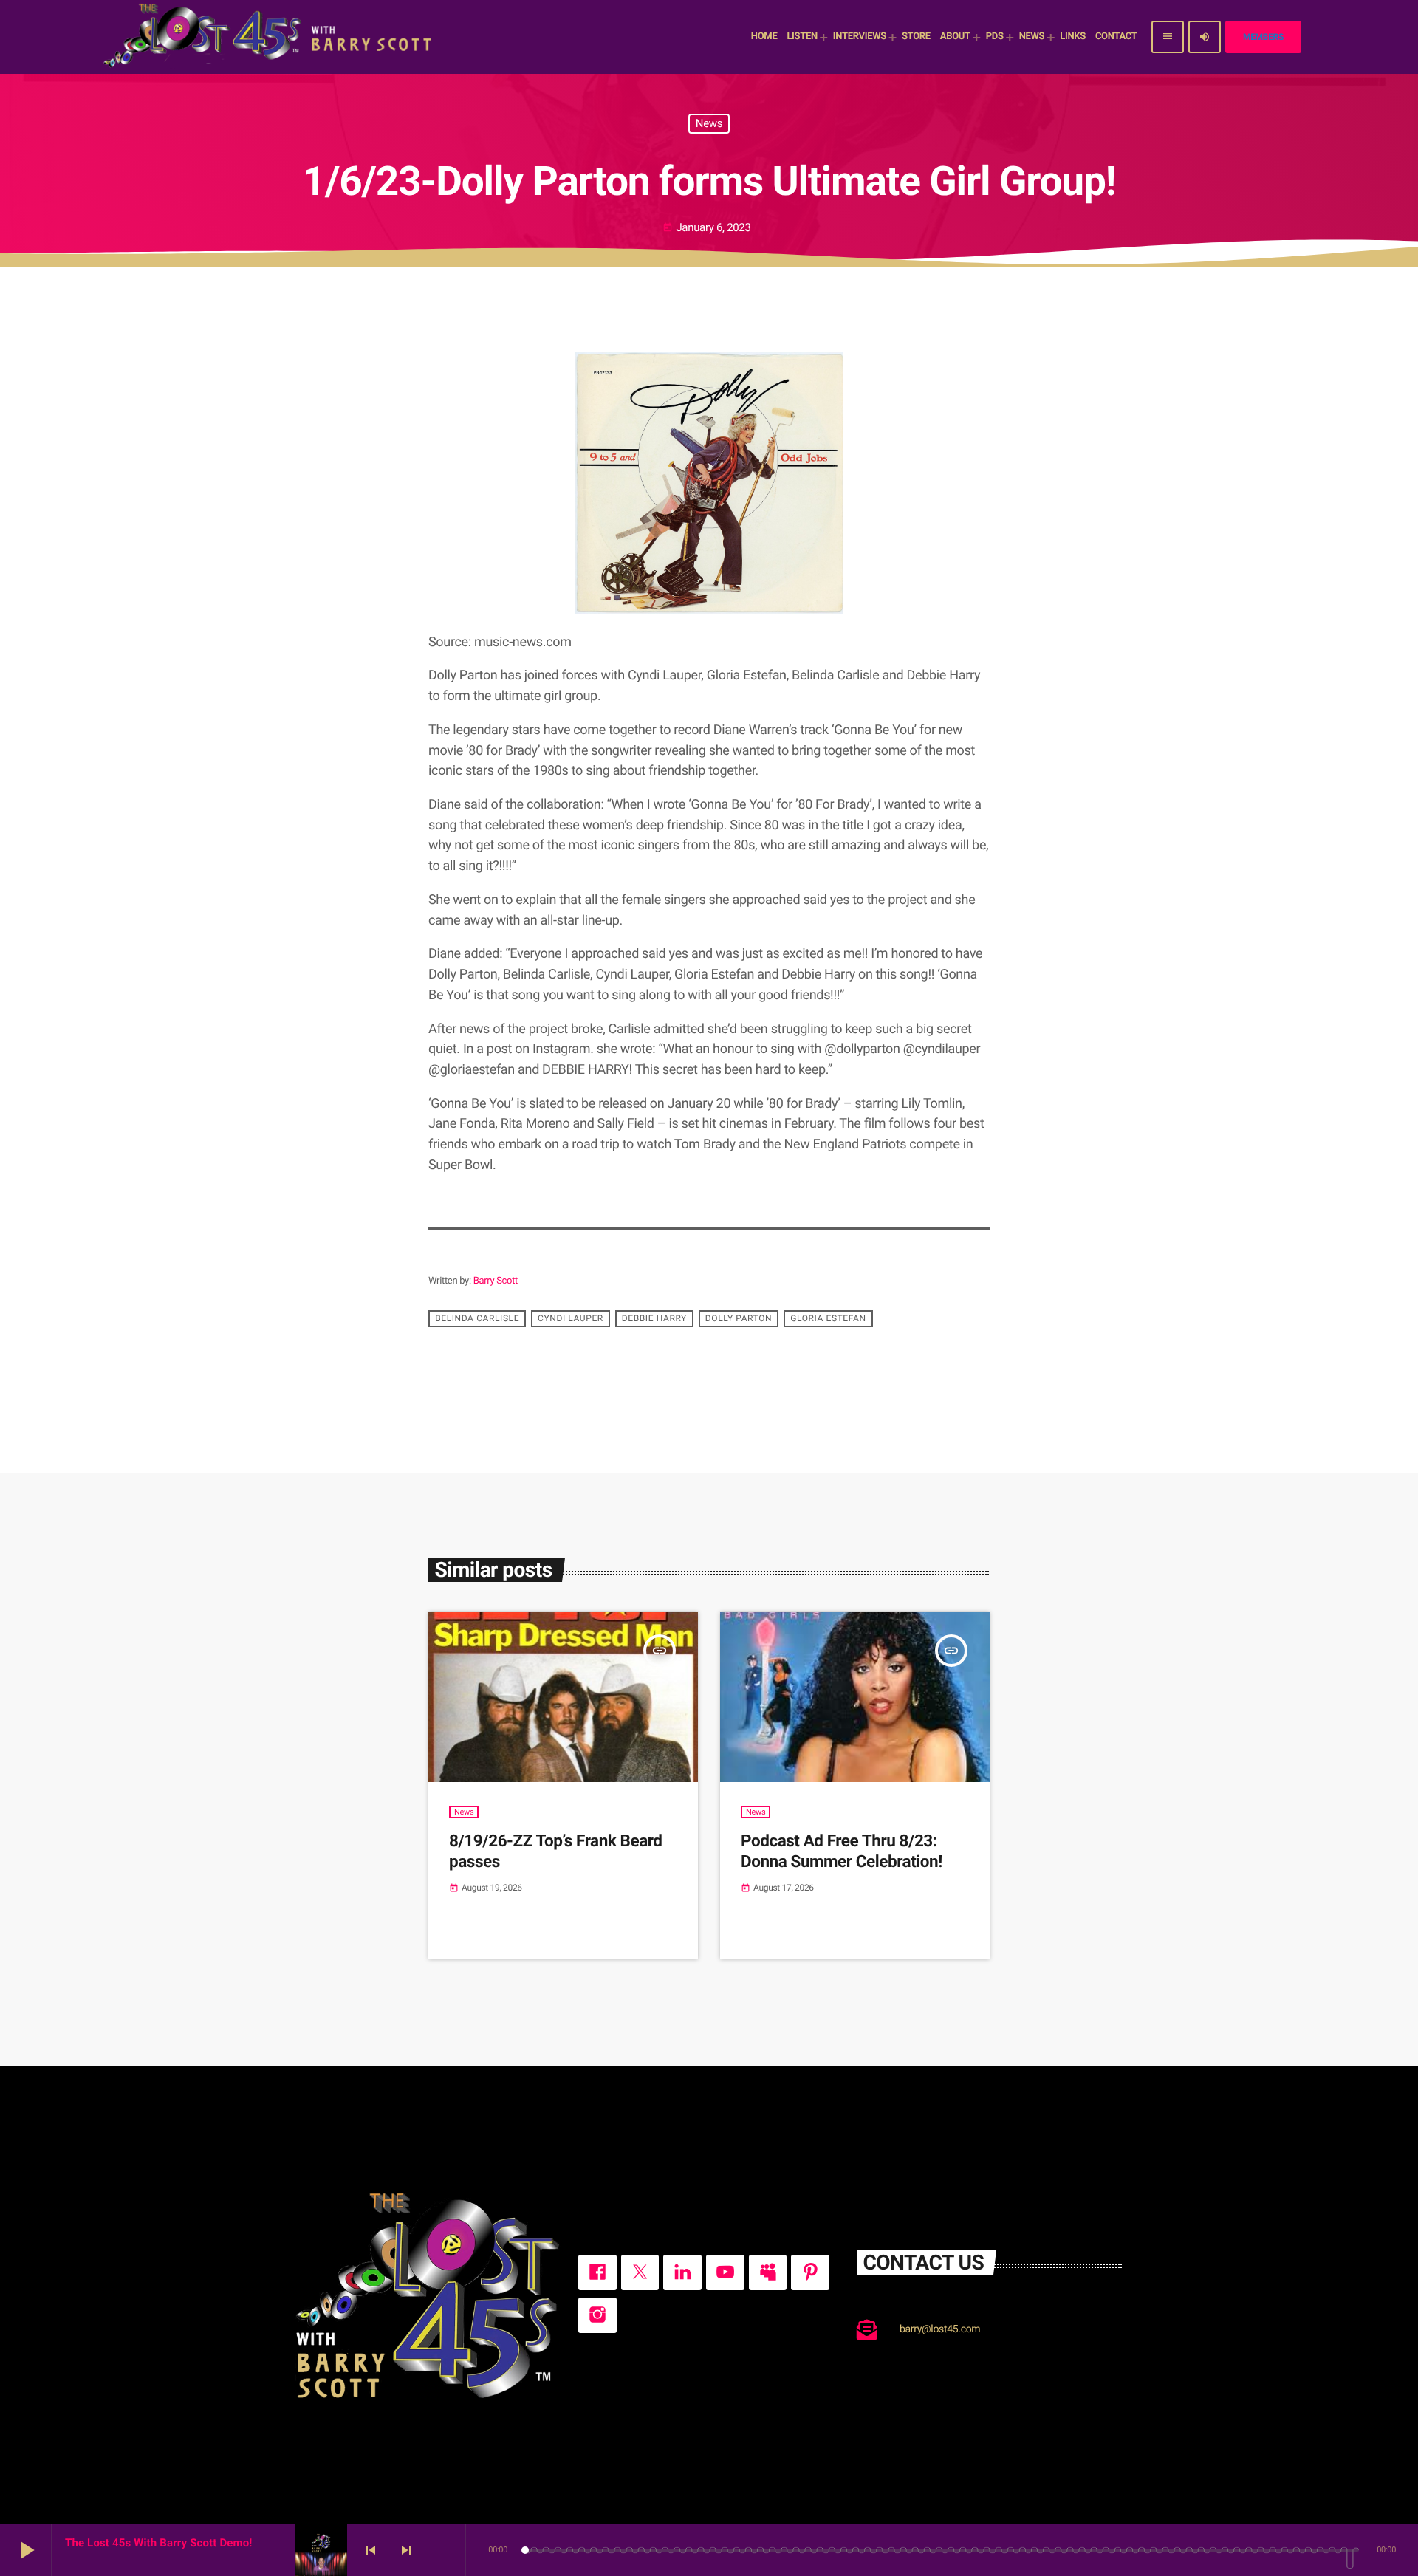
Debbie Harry (654, 1319)
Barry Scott (496, 1281)
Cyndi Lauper (571, 1319)
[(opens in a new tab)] (855, 1697)
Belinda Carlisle (477, 1319)
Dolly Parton (739, 1319)
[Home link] (270, 37)
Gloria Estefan (828, 1319)
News (709, 123)
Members (1263, 37)
